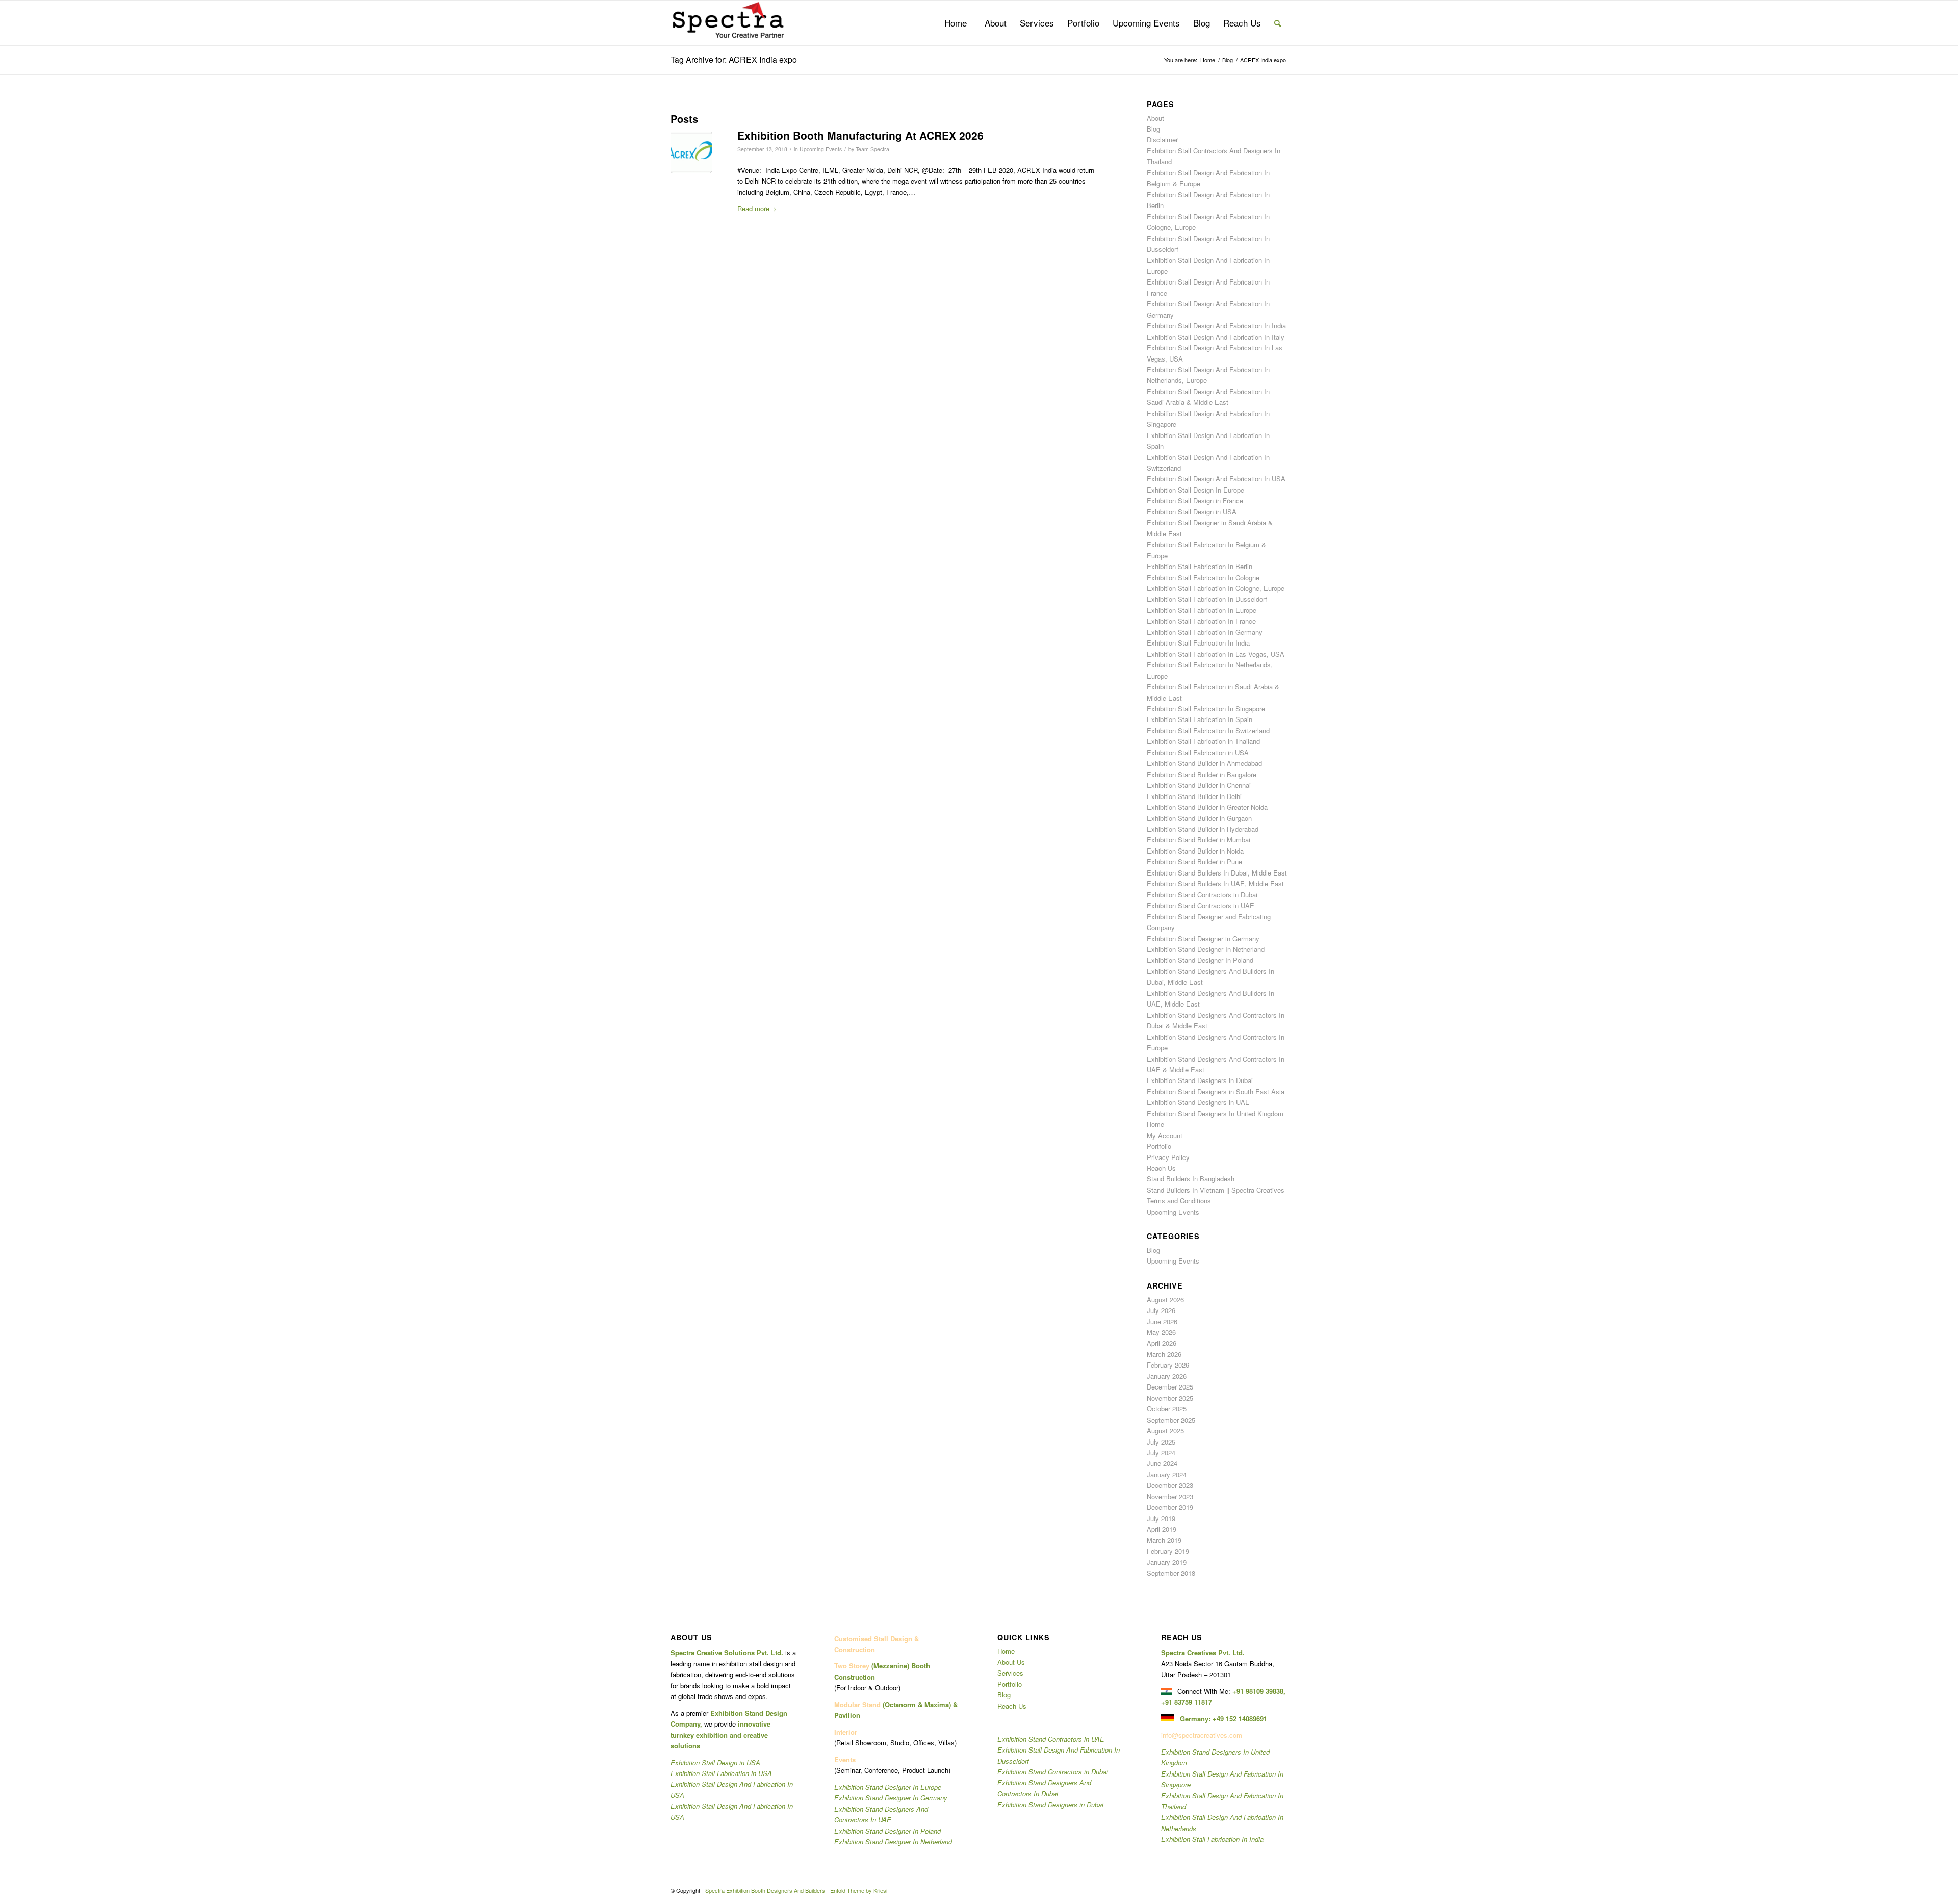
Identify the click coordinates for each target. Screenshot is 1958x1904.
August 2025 (1165, 1431)
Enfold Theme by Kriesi (859, 1890)
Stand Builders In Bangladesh (1191, 1179)
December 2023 (1170, 1485)
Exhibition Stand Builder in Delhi (1194, 796)
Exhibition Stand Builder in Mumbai (1199, 840)
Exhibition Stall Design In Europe (1195, 490)
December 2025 (1170, 1387)
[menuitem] (956, 23)
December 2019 (1170, 1507)
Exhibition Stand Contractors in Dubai (1202, 895)
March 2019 (1164, 1540)
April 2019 (1162, 1529)
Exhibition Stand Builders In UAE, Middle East (1215, 883)
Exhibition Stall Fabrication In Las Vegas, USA (1216, 654)
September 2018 (1171, 1573)
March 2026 (1164, 1354)
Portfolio (1159, 1146)
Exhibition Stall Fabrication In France (1201, 621)
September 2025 (1171, 1420)
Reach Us (1161, 1168)
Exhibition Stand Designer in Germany (1203, 938)
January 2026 (1167, 1376)
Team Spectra (872, 149)
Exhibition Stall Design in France (1195, 500)
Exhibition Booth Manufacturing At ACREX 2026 (860, 135)
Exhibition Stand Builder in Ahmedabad (1204, 763)
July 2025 (1161, 1442)
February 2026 (1168, 1365)
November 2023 (1170, 1496)
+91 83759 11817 (1187, 1702)
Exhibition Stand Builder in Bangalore (1202, 774)
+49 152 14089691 (1240, 1719)
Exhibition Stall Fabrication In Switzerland (1208, 730)
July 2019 (1161, 1518)
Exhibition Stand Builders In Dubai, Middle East (1217, 873)
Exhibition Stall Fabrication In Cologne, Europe (1216, 588)
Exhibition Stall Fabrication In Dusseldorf (1207, 599)
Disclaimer (1162, 139)
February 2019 (1168, 1551)
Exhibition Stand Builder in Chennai (1199, 785)
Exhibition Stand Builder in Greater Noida (1207, 807)
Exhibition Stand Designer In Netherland (1206, 949)
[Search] (1278, 23)
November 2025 (1170, 1398)
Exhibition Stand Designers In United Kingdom (1215, 1113)
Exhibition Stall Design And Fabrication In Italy (1216, 337)
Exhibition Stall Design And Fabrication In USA (1216, 479)
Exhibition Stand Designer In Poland (1200, 960)
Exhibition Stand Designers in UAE (1198, 1102)
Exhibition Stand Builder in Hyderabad (1203, 829)
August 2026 (1165, 1300)
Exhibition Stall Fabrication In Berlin (1200, 566)
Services (1010, 1673)
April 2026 (1162, 1343)
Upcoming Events (821, 149)
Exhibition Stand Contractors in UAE (1201, 905)
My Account (1165, 1135)
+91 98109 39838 (1258, 1691)
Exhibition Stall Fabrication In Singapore (1206, 709)
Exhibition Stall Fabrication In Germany (1205, 632)
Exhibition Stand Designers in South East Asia (1216, 1091)
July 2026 (1161, 1310)
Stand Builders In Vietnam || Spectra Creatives (1216, 1190)
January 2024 (1167, 1474)
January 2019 (1167, 1562)
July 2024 (1161, 1452)
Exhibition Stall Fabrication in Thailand (1203, 741)
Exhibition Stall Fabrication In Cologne (1203, 577)
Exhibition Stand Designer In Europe (888, 1787)
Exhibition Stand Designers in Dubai (1200, 1080)
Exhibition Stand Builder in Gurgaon (1199, 818)
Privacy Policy (1168, 1157)
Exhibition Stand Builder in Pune (1194, 861)
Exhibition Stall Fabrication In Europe (1202, 610)
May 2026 (1161, 1332)
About (1155, 118)
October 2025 (1167, 1409)
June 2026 (1162, 1321)
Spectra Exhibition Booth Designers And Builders (765, 1890)
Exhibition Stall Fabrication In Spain (1200, 719)
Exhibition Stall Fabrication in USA (1198, 752)
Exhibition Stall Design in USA (1192, 512)
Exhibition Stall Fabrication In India (1198, 643)
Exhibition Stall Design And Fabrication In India (1216, 326)
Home (1155, 1124)
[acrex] (691, 152)
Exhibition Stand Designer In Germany (891, 1798)
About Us (1011, 1662)
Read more (753, 208)
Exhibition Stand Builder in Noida (1195, 851)
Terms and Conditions (1179, 1201)
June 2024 (1162, 1463)
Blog (1153, 129)
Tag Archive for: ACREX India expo (734, 59)
